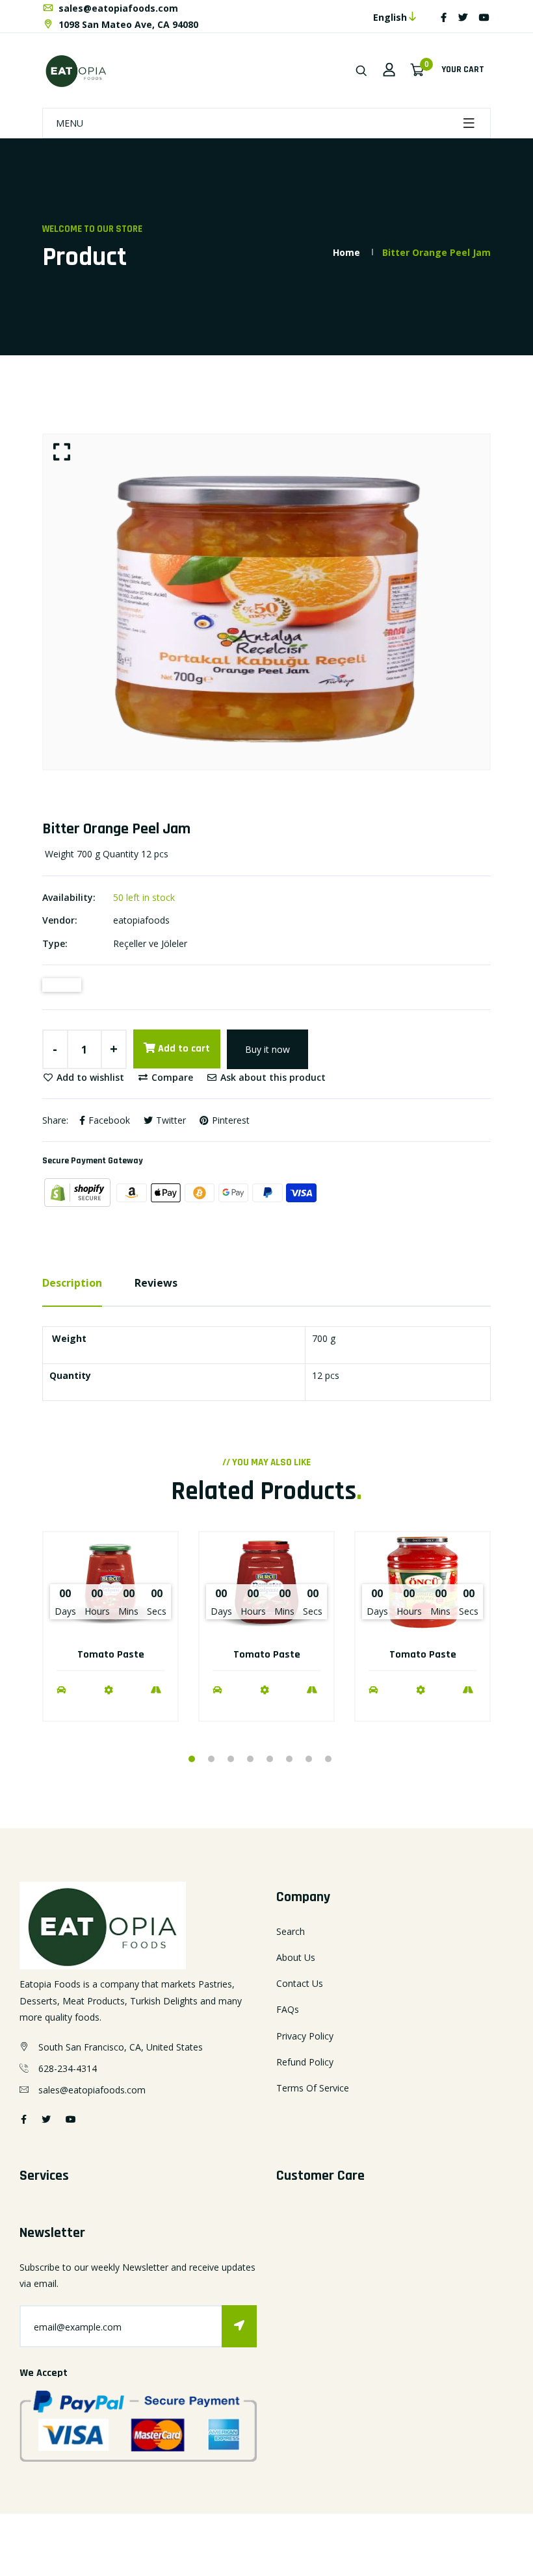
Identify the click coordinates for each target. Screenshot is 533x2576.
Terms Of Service (313, 2088)
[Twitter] (463, 17)
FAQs (288, 2009)
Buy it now (267, 1049)
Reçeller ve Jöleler (150, 943)
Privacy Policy (305, 2036)
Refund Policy (305, 2062)
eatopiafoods (141, 920)
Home (346, 252)
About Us (296, 1957)
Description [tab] (72, 1283)
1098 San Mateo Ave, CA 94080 (127, 24)
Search (291, 1931)
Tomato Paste (111, 1655)
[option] (266, 602)
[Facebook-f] (444, 17)
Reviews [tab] (156, 1283)
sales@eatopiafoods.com (117, 8)
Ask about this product (272, 1077)
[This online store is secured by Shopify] (79, 1192)
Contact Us (300, 1983)
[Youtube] (484, 17)
